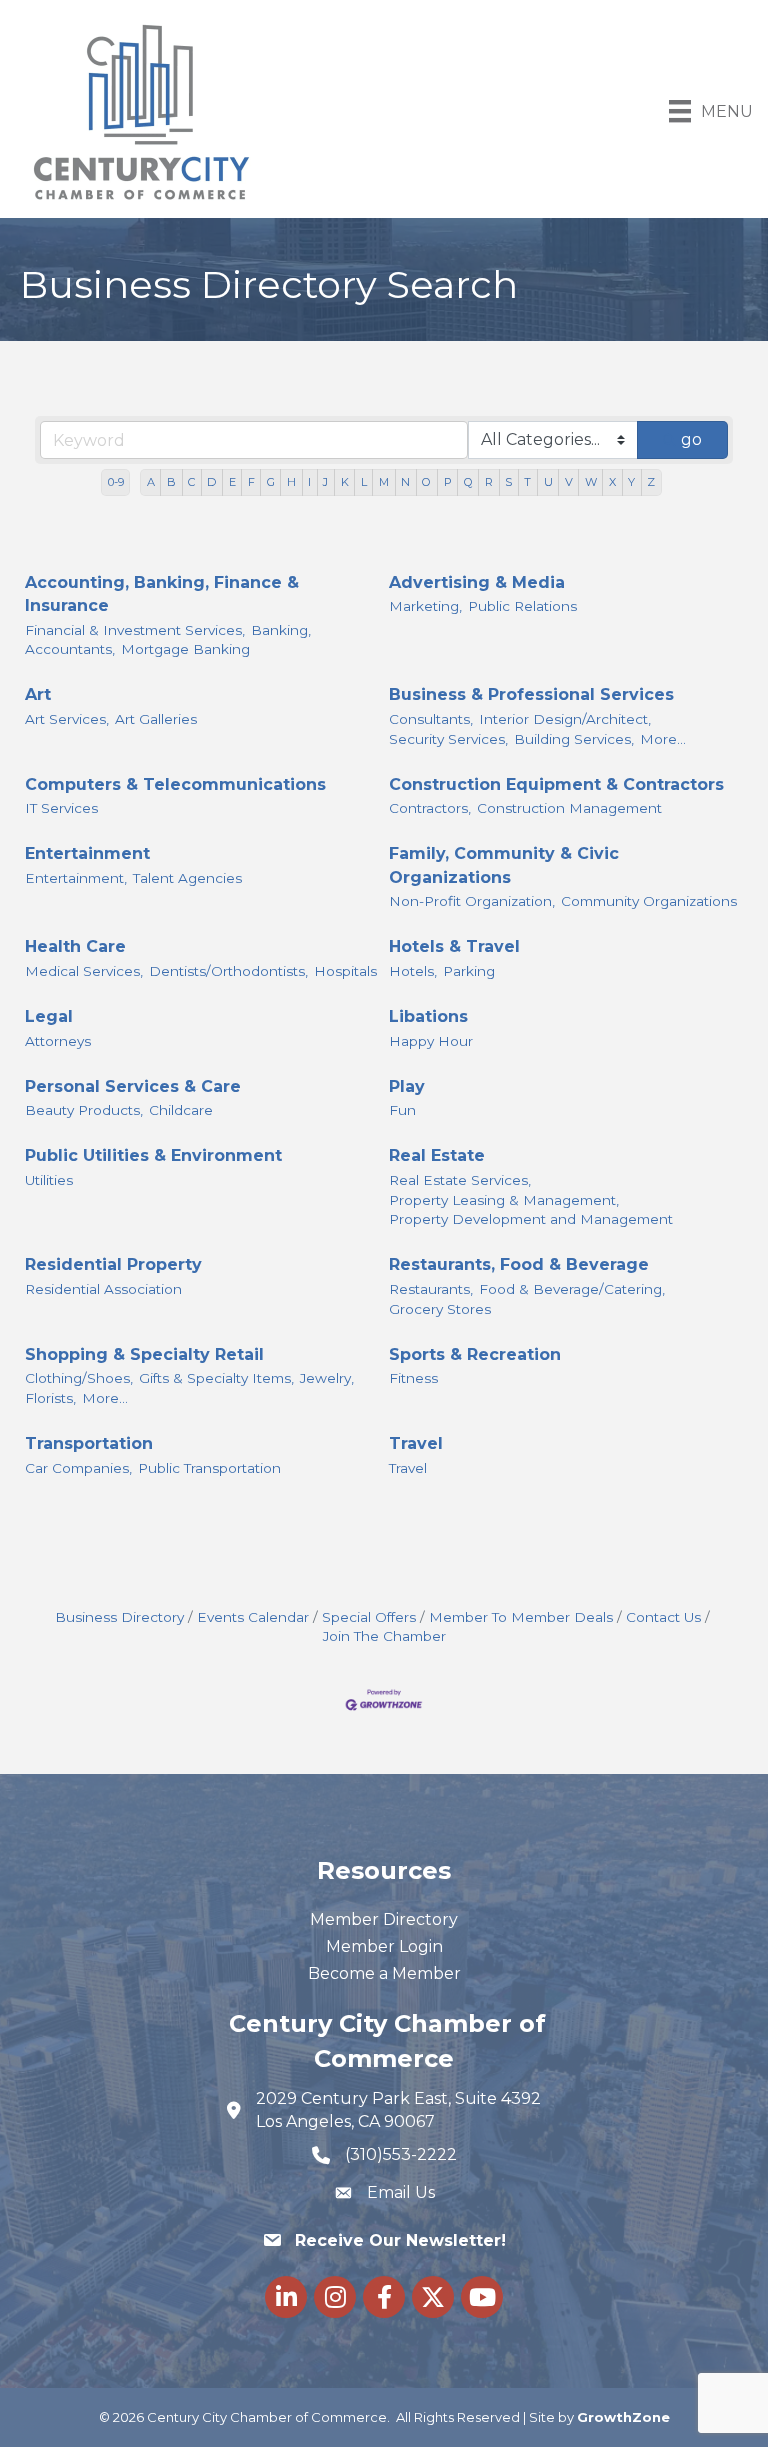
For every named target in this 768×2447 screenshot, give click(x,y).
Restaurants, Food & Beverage (519, 1264)
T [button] (527, 482)
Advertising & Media (477, 582)
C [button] (191, 482)
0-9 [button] (116, 482)
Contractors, (430, 808)
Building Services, (574, 739)
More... (663, 739)
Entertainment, (76, 878)
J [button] (325, 482)
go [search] (691, 439)
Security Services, (448, 739)
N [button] (405, 482)
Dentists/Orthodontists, (228, 971)
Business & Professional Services (531, 694)
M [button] (384, 482)
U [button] (548, 482)
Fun (402, 1110)
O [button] (426, 482)
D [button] (211, 482)
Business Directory (119, 1617)
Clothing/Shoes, (79, 1378)
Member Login (384, 1946)
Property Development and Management (531, 1219)
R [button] (489, 482)
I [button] (309, 482)
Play (407, 1086)
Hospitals (345, 971)
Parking (469, 971)
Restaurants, (431, 1289)
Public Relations (522, 606)
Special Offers (369, 1617)
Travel (416, 1443)
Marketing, (425, 606)
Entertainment (87, 853)
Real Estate (437, 1155)
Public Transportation (209, 1468)
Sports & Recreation (475, 1354)
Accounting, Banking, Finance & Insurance (162, 594)
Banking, (281, 630)
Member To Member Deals (521, 1617)
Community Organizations (649, 901)
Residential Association (103, 1289)
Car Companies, (78, 1468)
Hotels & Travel (454, 946)
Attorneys (58, 1041)
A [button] (151, 482)
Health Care (75, 946)
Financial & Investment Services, (135, 630)
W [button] (591, 482)
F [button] (251, 482)
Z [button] (651, 482)
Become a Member (384, 1973)
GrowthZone (623, 2417)
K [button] (345, 482)
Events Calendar (253, 1617)
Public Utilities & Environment (153, 1155)
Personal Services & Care (133, 1086)
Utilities (49, 1180)
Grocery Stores (440, 1309)
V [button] (569, 482)
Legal (49, 1016)
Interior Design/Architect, (565, 719)
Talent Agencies (187, 878)
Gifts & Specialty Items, (216, 1378)
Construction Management (569, 808)
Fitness (413, 1378)
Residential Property (113, 1264)
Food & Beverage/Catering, (572, 1289)
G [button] (271, 482)
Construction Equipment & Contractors (556, 784)
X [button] (612, 482)
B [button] (171, 482)
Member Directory (384, 1919)
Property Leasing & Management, (504, 1200)
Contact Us (663, 1617)
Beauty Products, (84, 1110)
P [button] (448, 482)
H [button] (291, 482)
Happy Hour (431, 1041)
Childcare (181, 1110)
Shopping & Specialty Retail (144, 1354)
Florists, (50, 1398)
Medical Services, (84, 971)
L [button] (364, 482)
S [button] (508, 482)
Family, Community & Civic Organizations (504, 865)
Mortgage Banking (185, 649)
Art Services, (67, 719)
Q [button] (468, 482)
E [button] (232, 482)
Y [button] (631, 482)
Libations (428, 1016)
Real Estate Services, (460, 1180)
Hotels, (413, 971)
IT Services (61, 808)
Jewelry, (327, 1378)
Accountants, (70, 649)
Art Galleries (156, 719)
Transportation (89, 1443)
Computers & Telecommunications (175, 784)
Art (38, 694)
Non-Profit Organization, (472, 901)
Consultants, (431, 719)
